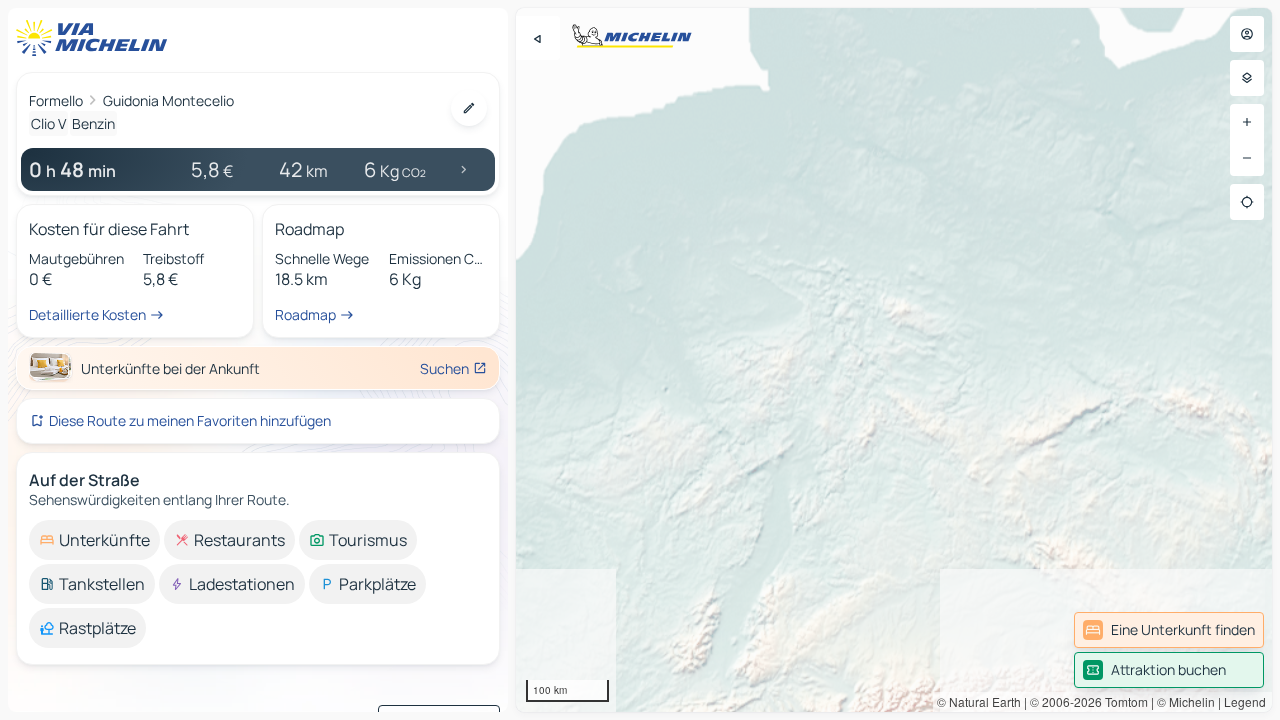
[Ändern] (469, 108)
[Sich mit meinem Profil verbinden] (1247, 34)
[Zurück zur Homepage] (96, 38)
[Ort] (1247, 202)
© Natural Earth (979, 701)
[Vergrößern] (1247, 122)
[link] (1169, 630)
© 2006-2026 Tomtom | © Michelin (1122, 701)
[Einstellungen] (1247, 78)
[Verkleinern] (1247, 158)
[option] (94, 540)
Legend (1245, 701)
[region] (894, 360)
